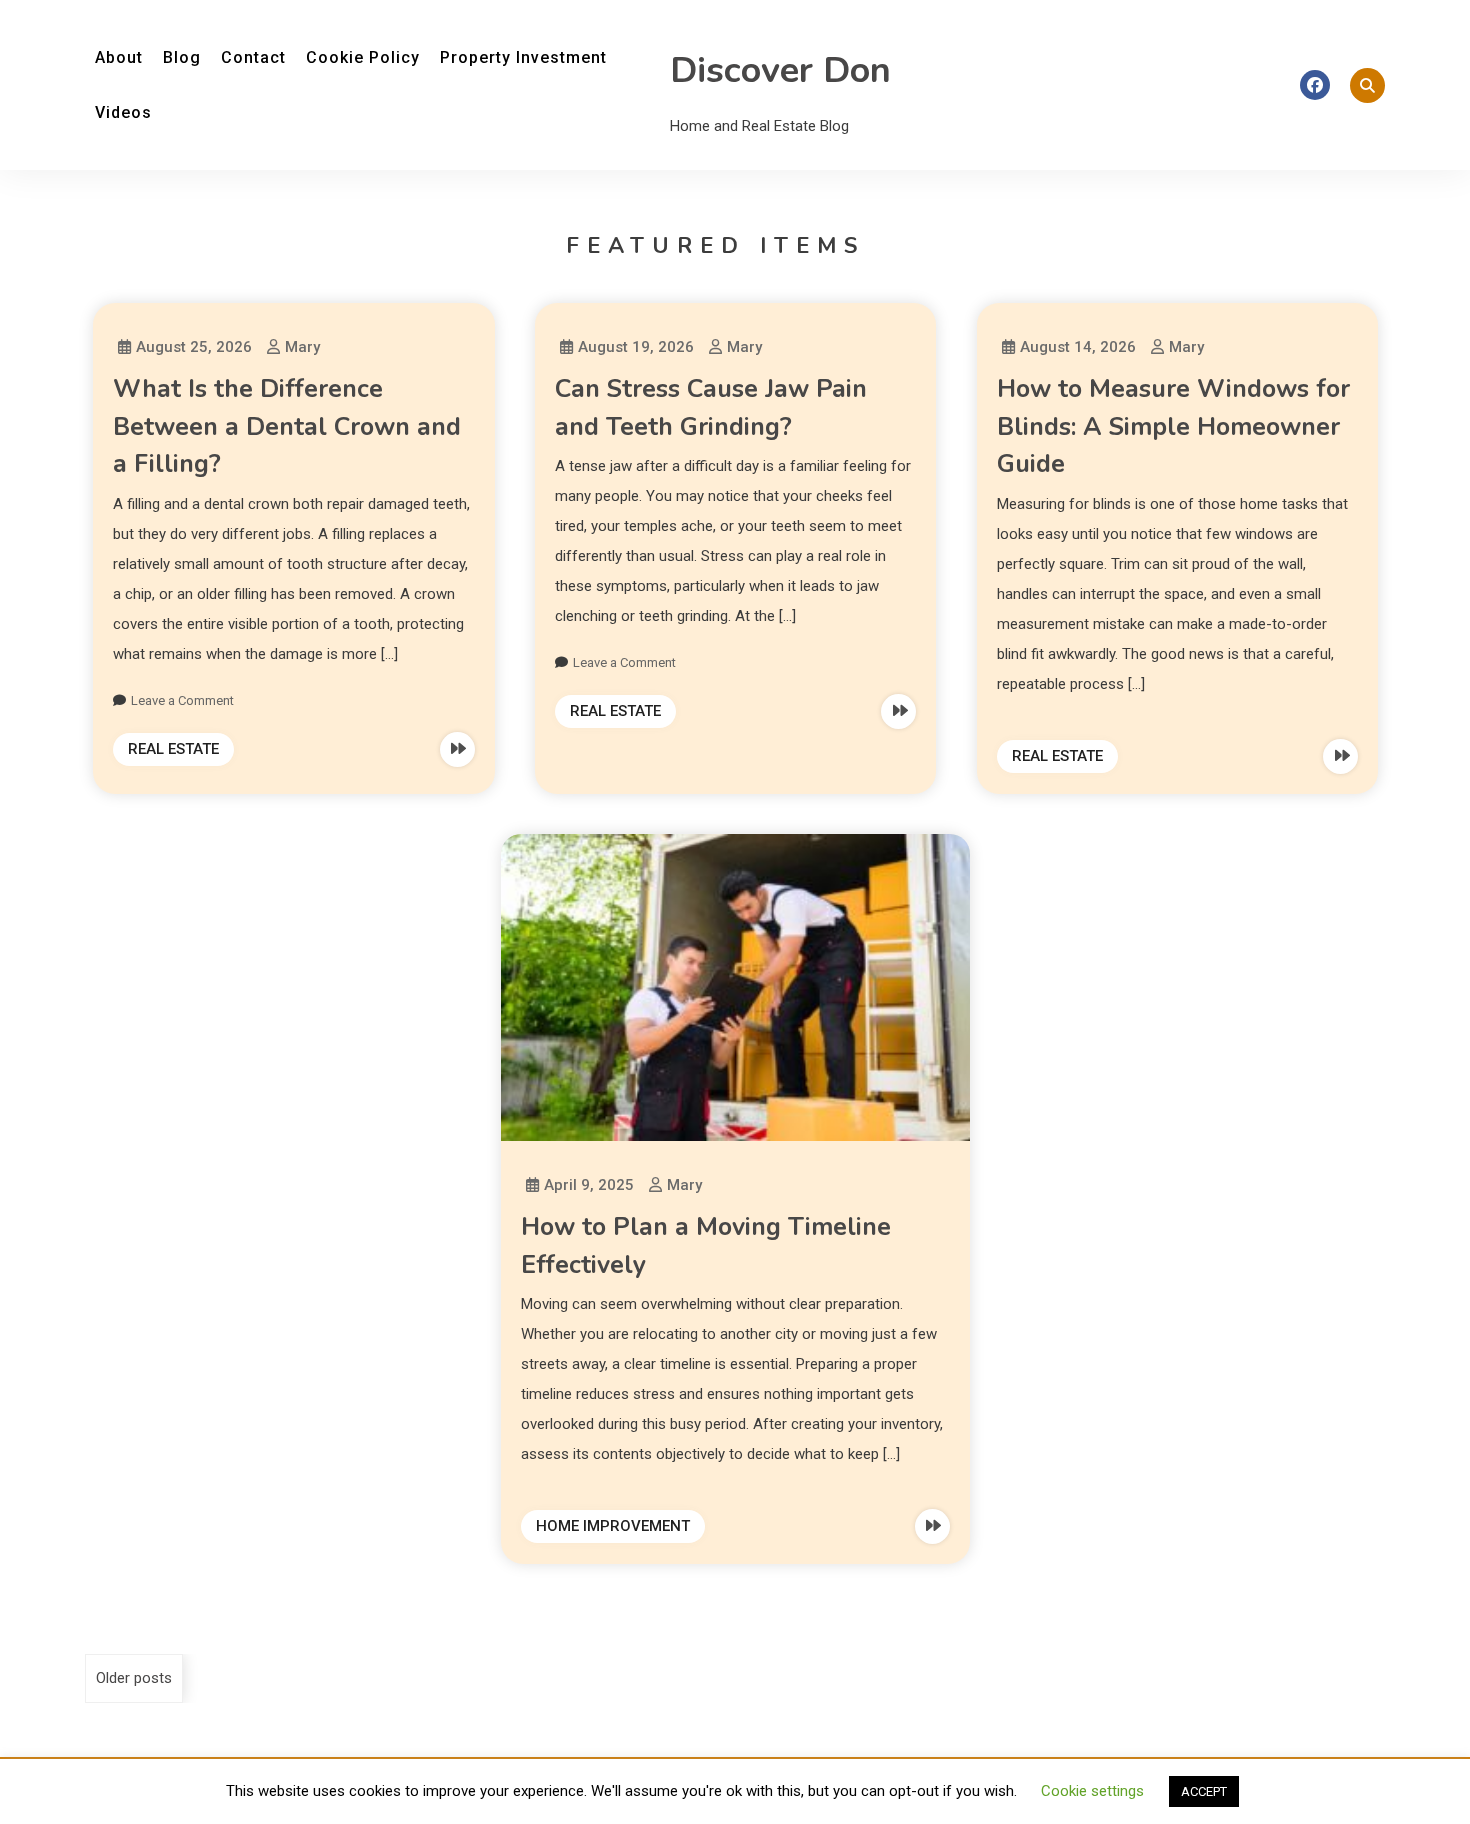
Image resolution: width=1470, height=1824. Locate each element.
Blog (182, 57)
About (119, 57)
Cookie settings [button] (1092, 1791)
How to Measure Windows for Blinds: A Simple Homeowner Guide (1173, 426)
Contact (253, 57)
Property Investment (523, 57)
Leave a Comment (182, 700)
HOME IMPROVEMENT (613, 1526)
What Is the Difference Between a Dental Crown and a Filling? (287, 426)
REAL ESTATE (173, 749)
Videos (123, 112)
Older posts (134, 1678)
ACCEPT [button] (1204, 1791)
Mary (302, 347)
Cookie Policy (363, 57)
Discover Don (780, 70)
